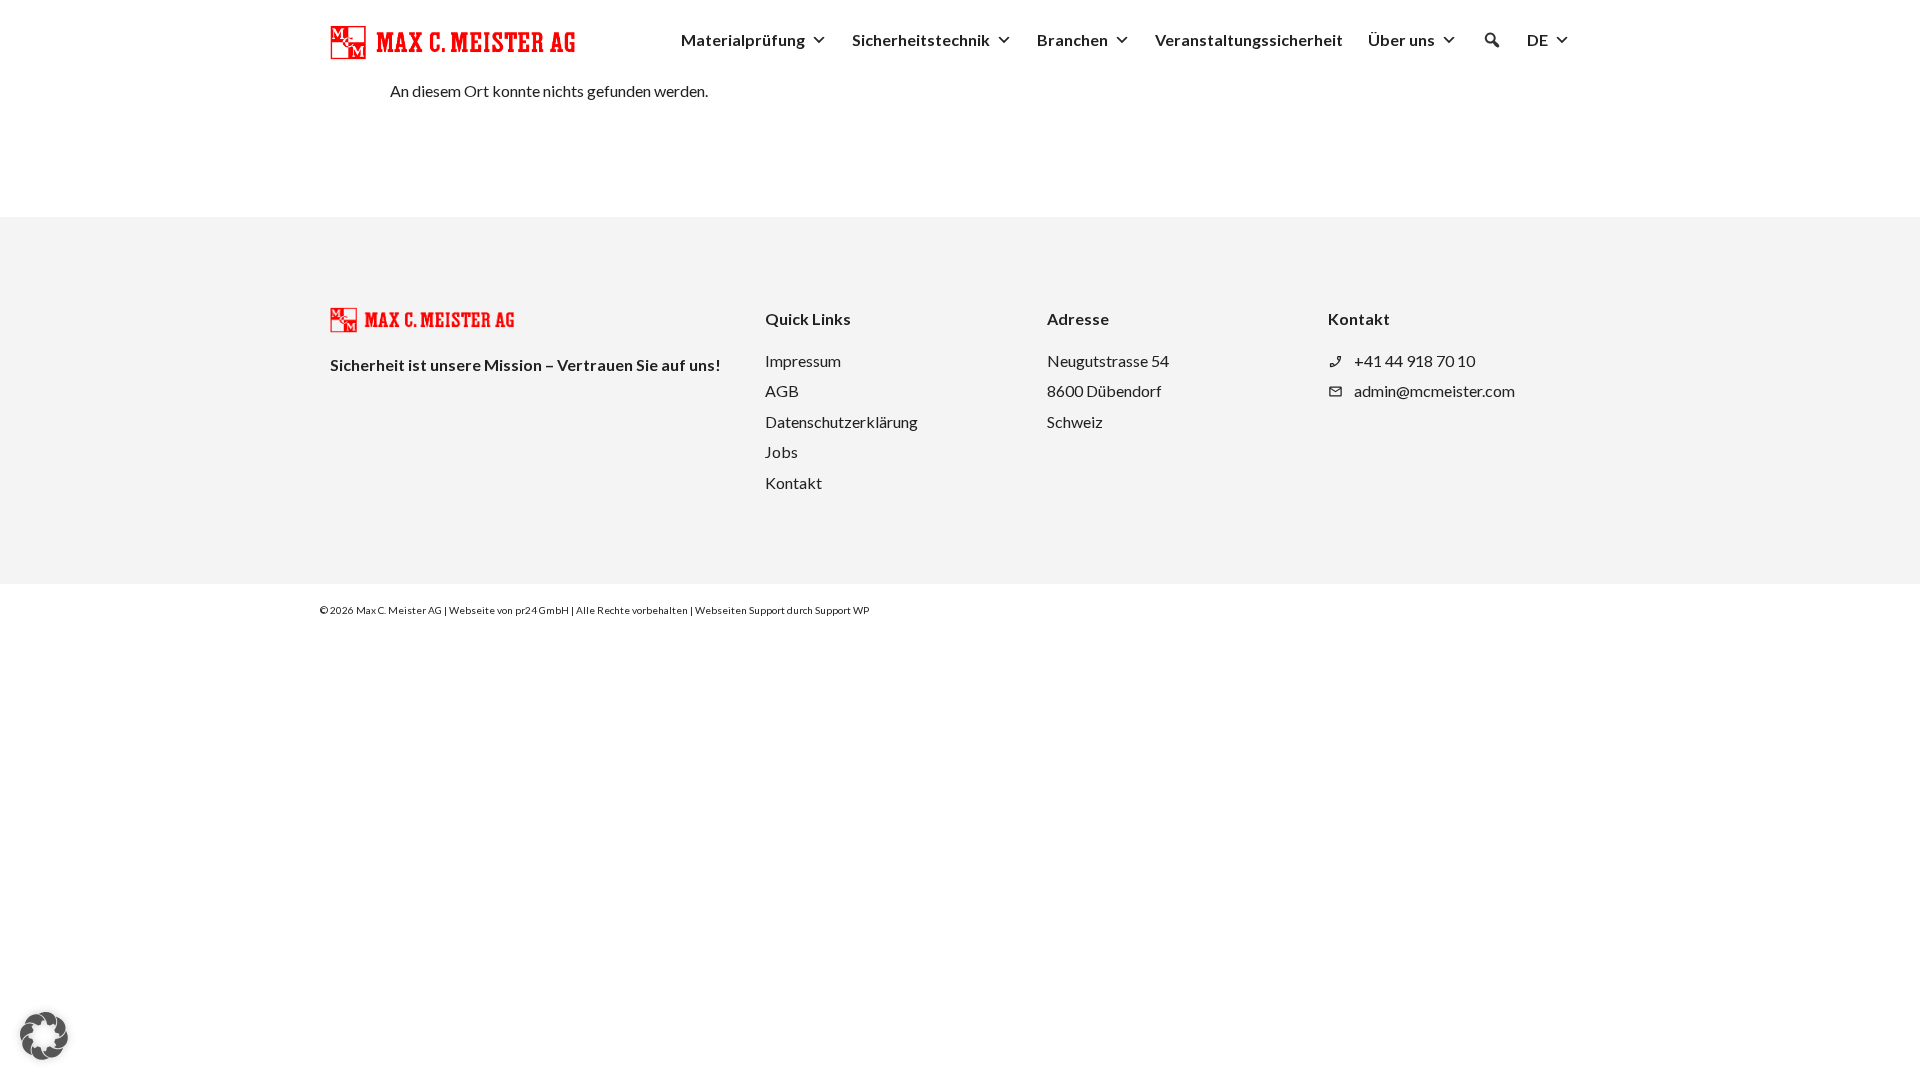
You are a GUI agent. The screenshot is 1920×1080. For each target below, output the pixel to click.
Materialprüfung (743, 39)
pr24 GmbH (542, 610)
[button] (1492, 40)
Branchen (1072, 39)
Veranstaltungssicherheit (1249, 39)
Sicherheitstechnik (921, 39)
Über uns (1401, 39)
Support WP (842, 610)
